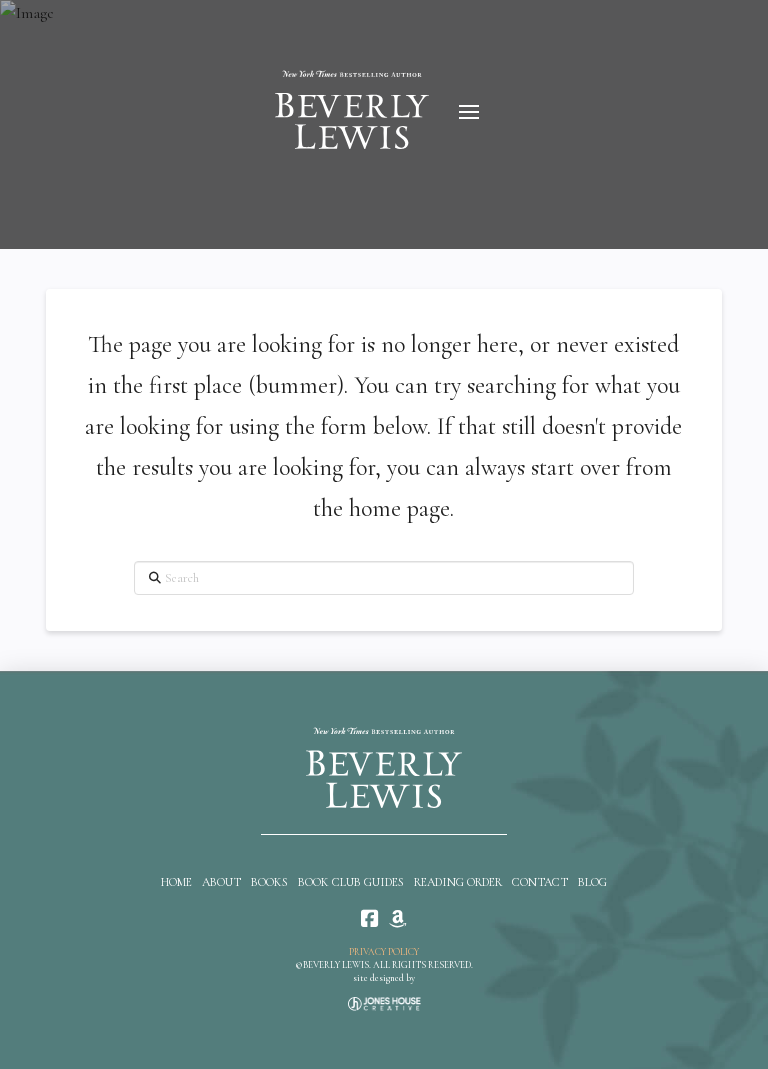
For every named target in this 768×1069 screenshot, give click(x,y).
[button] (469, 112)
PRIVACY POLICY (384, 952)
